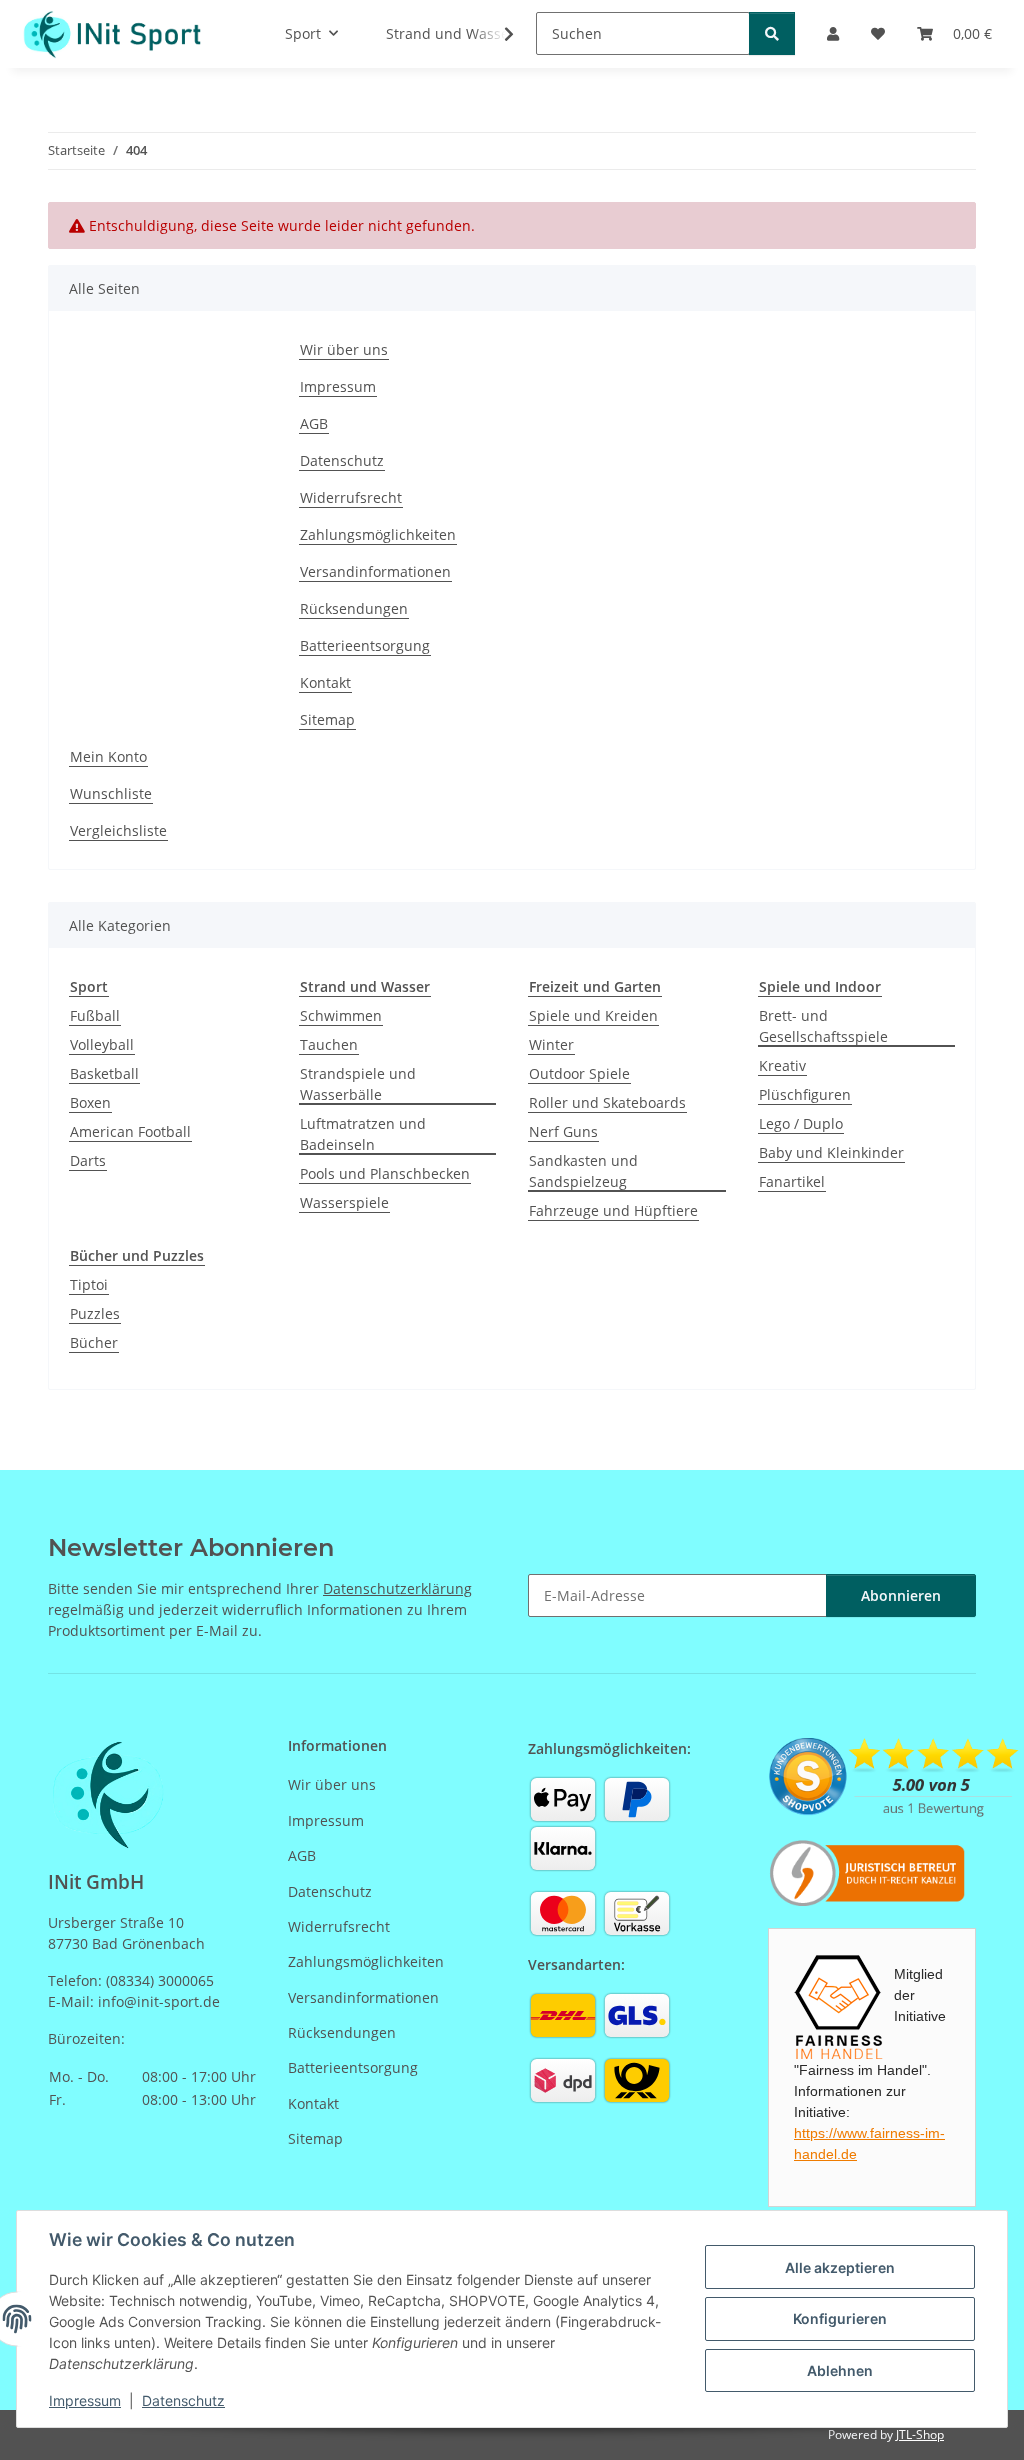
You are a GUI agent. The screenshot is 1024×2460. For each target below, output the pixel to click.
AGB (314, 423)
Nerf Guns (563, 1131)
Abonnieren (901, 1595)
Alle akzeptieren (840, 2267)
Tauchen (329, 1044)
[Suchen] (772, 33)
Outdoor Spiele (579, 1073)
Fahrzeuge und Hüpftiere (613, 1210)
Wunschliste (111, 793)
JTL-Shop (920, 2434)
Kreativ (782, 1065)
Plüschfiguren (805, 1094)
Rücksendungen (354, 608)
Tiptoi (89, 1284)
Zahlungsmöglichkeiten (378, 534)
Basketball (104, 1073)
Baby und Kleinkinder (831, 1152)
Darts (88, 1160)
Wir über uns (344, 349)
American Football (130, 1131)
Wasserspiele (344, 1202)
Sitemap (327, 719)
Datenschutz (183, 2400)
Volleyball (102, 1044)
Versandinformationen (375, 571)
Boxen (90, 1102)
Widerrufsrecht (351, 497)
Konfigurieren (840, 2318)
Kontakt (325, 682)
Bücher (94, 1342)
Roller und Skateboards (607, 1102)
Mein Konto (108, 756)
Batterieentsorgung (365, 645)
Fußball (95, 1015)
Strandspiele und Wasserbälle (358, 1084)
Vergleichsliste (118, 830)
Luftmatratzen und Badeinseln (363, 1134)
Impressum (85, 2400)
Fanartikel (792, 1181)
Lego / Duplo (801, 1123)
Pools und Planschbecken (385, 1173)
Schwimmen (341, 1015)
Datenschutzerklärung (397, 1588)
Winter (551, 1044)
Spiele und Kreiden (593, 1015)
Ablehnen (840, 2370)
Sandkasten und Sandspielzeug (583, 1171)
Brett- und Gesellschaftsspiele (823, 1026)
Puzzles (95, 1313)
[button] (496, 34)
